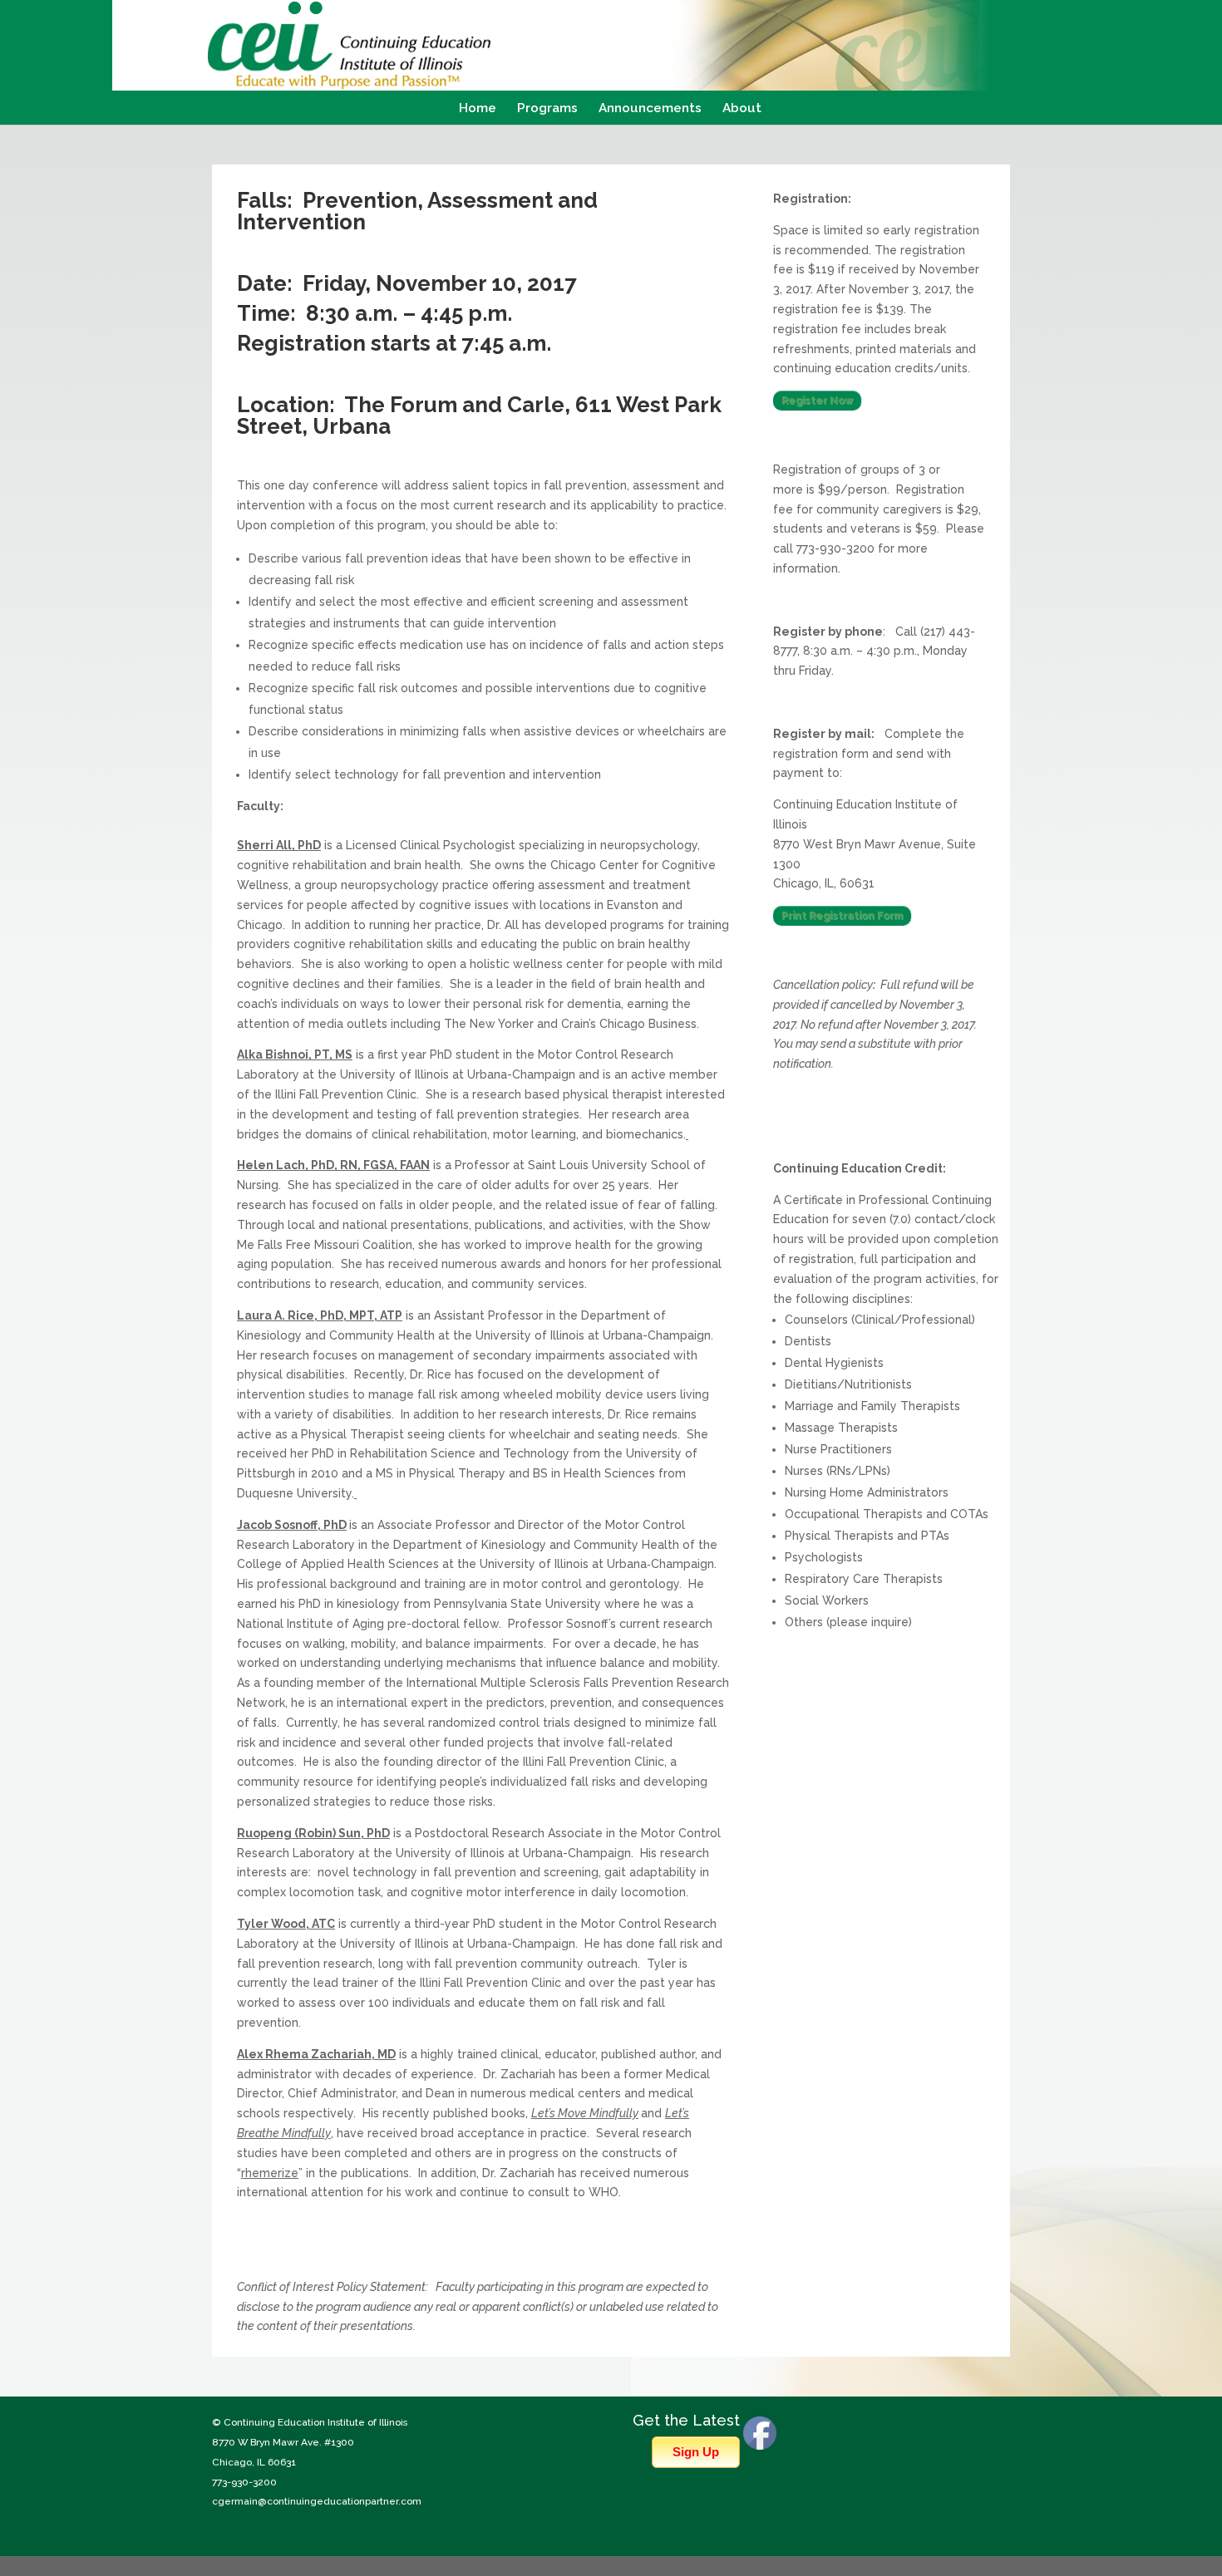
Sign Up (696, 2452)
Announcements (650, 109)
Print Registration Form (842, 916)
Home (478, 109)
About (742, 109)
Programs (547, 109)
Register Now (817, 401)
